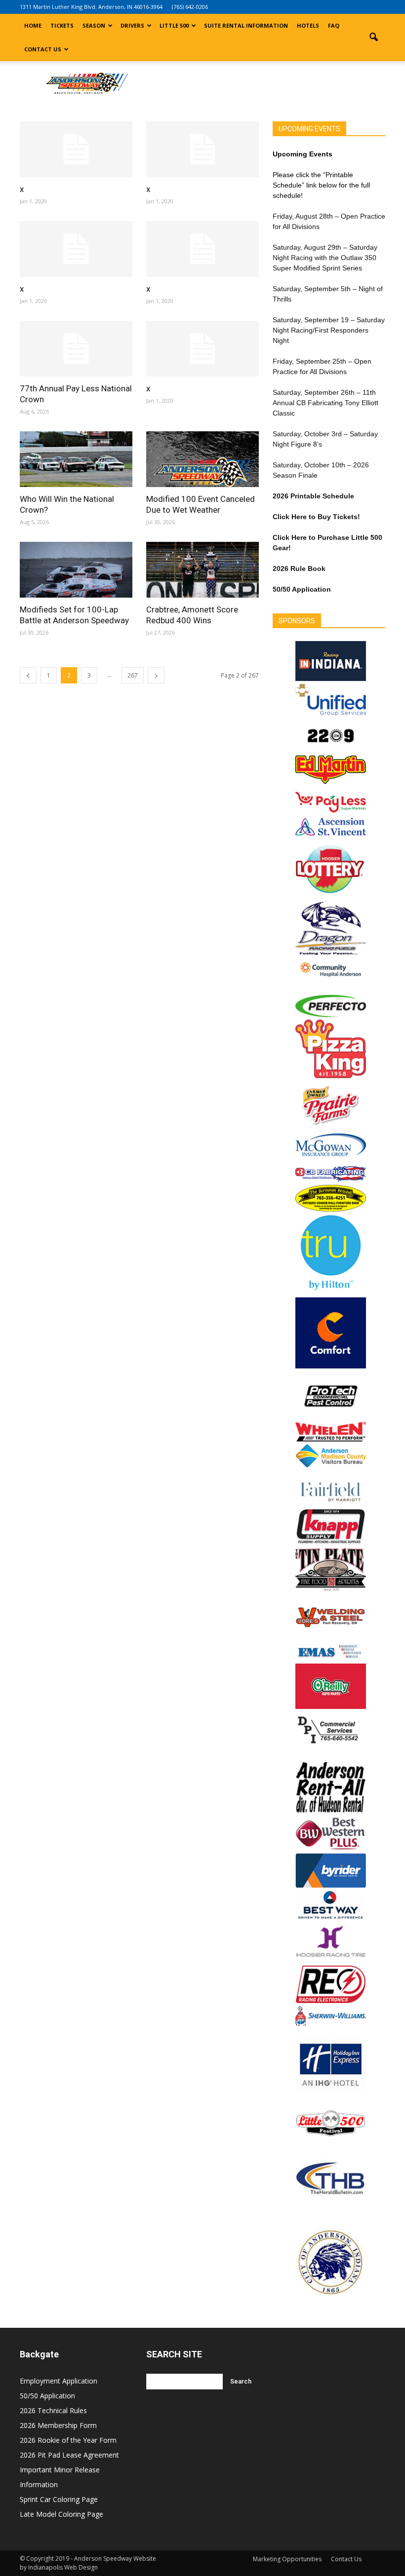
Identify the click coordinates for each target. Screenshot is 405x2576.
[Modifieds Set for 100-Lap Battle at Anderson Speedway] (76, 570)
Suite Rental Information (246, 25)
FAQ (334, 25)
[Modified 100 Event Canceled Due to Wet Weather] (202, 459)
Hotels (308, 25)
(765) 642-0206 (190, 7)
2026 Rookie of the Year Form (68, 2440)
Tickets (62, 25)
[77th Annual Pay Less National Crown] (76, 349)
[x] (76, 149)
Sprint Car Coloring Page (59, 2499)
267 (133, 675)
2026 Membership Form (58, 2425)
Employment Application (59, 2381)
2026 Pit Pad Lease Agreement (69, 2455)
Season (94, 25)
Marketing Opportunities (287, 2559)
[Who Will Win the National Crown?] (76, 459)
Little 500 (174, 25)
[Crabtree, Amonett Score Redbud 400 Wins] (202, 570)
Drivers (132, 25)
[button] (373, 38)
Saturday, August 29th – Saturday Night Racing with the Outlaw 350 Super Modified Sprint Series (325, 258)
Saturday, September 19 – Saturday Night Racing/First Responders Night (329, 330)
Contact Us (43, 49)
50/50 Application (47, 2396)
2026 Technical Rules (53, 2410)
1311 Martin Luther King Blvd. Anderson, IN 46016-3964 (91, 7)
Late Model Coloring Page (61, 2514)
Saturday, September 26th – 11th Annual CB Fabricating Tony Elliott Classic (325, 403)
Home (33, 25)
